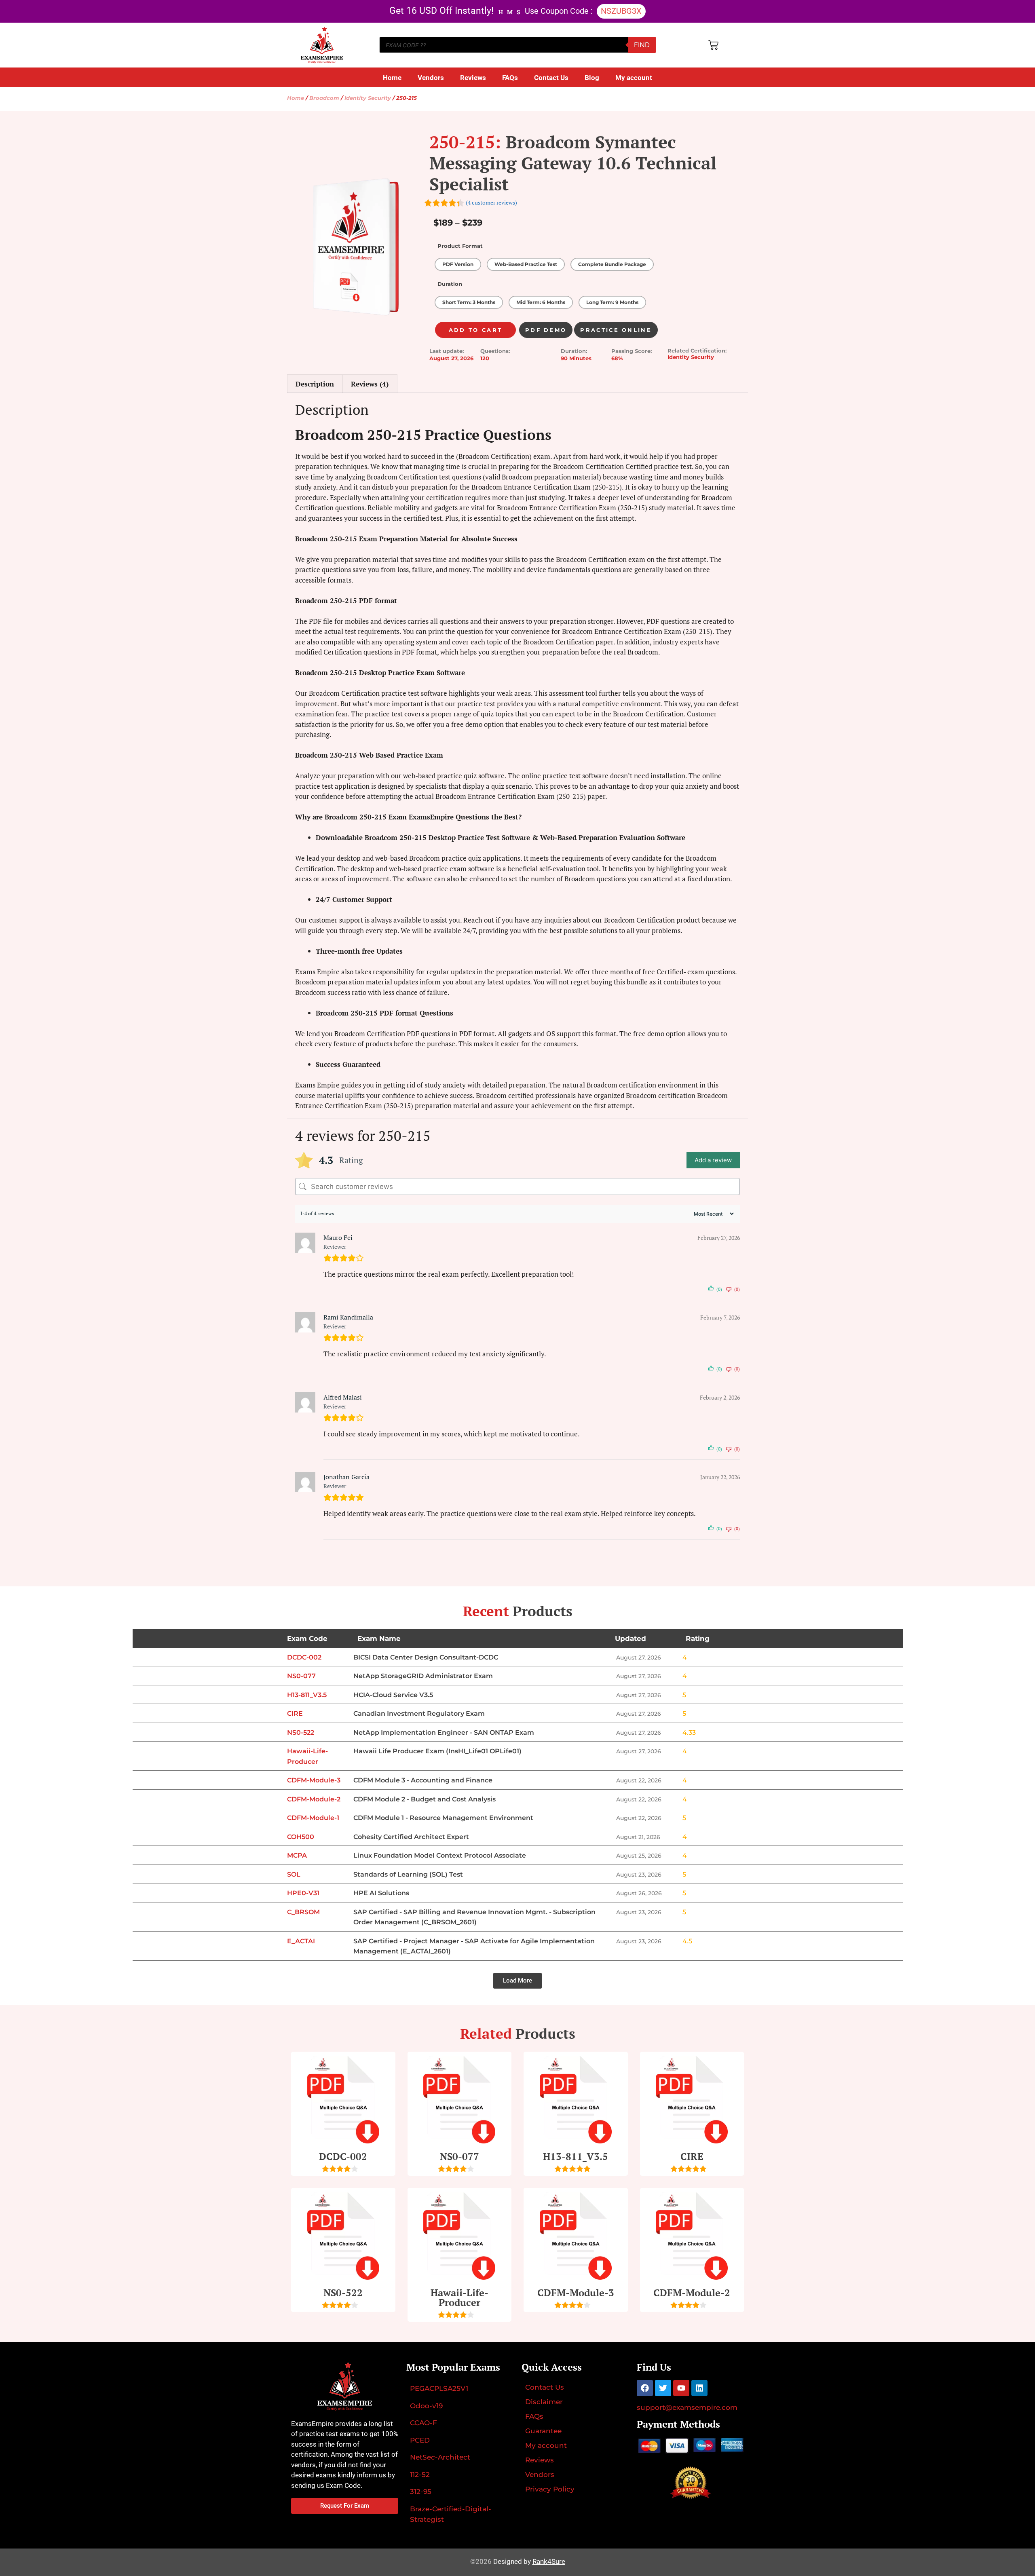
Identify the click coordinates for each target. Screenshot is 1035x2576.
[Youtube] (681, 2388)
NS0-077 (459, 2156)
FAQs (510, 78)
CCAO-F (424, 2423)
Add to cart (475, 330)
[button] (517, 1981)
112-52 (420, 2475)
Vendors (431, 78)
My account (634, 78)
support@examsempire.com (687, 2407)
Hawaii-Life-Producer (459, 2297)
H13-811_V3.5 (576, 2156)
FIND (642, 45)
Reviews (473, 78)
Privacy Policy (550, 2489)
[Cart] (713, 45)
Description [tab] (315, 384)
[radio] (458, 264)
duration (450, 284)
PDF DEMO (546, 330)
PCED (420, 2440)
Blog (592, 78)
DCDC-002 (343, 2156)
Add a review (713, 1160)
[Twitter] (663, 2388)
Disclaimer (544, 2402)
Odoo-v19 (426, 2406)
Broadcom (324, 98)
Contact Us (551, 78)
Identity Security (368, 98)
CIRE (692, 2156)
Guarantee (543, 2431)
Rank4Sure (549, 2561)
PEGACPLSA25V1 (439, 2388)
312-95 (421, 2492)
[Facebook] (645, 2388)
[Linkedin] (699, 2388)
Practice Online (616, 330)
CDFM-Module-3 (576, 2293)
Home (392, 78)
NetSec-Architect (440, 2457)
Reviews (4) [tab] (370, 384)
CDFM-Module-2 (692, 2293)
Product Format (460, 246)
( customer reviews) (491, 203)
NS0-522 (343, 2293)
